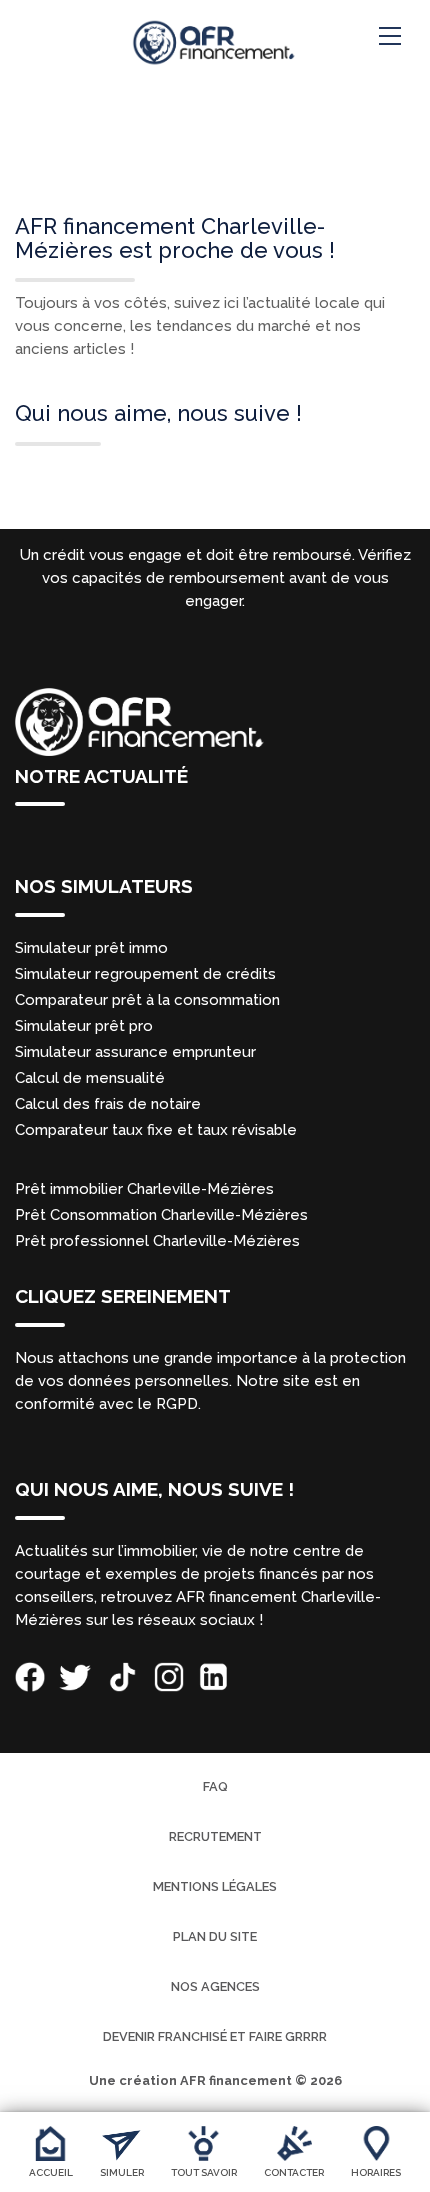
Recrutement (215, 1836)
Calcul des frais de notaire (108, 1104)
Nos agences (215, 1986)
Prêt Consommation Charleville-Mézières (161, 1215)
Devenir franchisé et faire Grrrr (215, 2036)
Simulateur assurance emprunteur (135, 1052)
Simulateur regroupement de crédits (145, 974)
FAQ (215, 1786)
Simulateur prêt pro (84, 1026)
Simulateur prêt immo (91, 948)
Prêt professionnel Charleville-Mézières (157, 1241)
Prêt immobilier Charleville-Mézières (144, 1189)
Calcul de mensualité (90, 1078)
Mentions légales (215, 1886)
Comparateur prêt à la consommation (147, 1000)
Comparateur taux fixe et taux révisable (156, 1130)
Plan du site (215, 1936)
